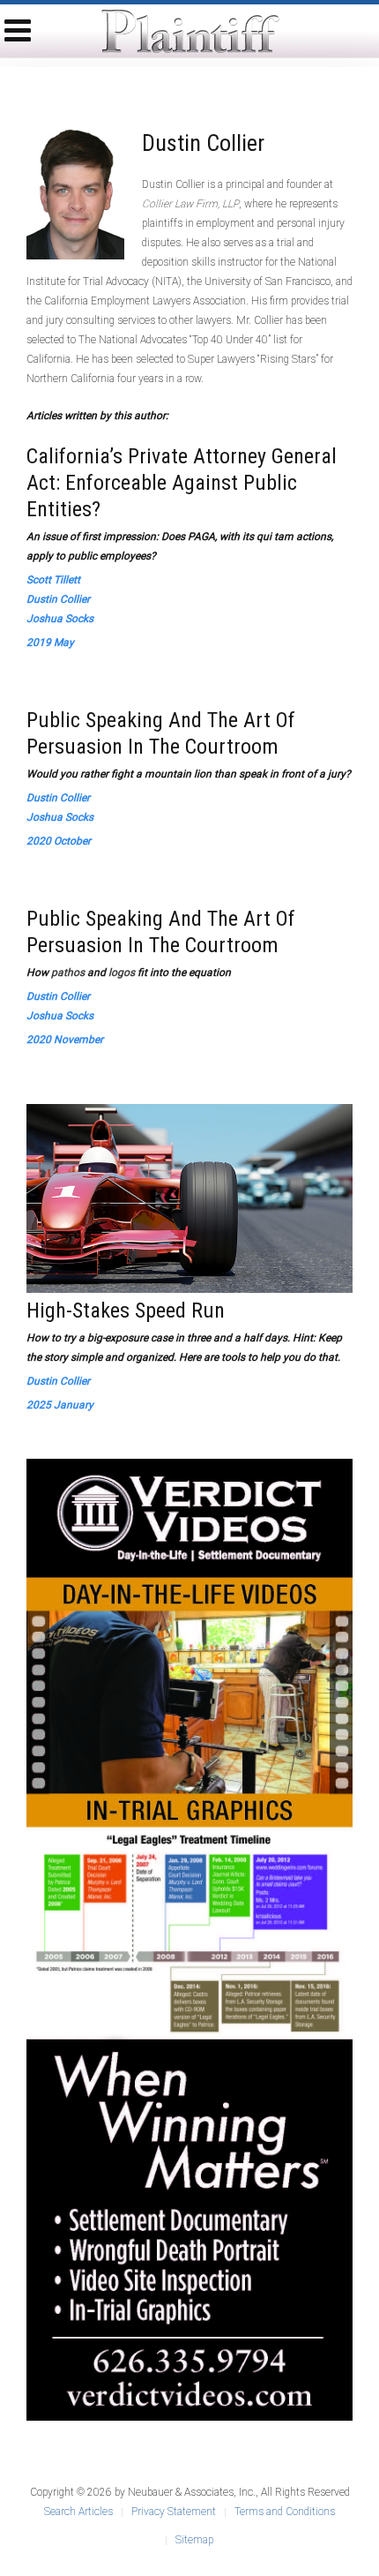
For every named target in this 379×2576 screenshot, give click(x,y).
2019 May (50, 642)
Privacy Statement (174, 2512)
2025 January (60, 1405)
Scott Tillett (53, 580)
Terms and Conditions (285, 2512)
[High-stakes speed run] (189, 1198)
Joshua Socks (60, 619)
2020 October (59, 841)
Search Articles (78, 2512)
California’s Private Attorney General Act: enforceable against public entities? (182, 483)
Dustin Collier (58, 599)
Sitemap (194, 2540)
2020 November (65, 1040)
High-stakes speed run (126, 1311)
